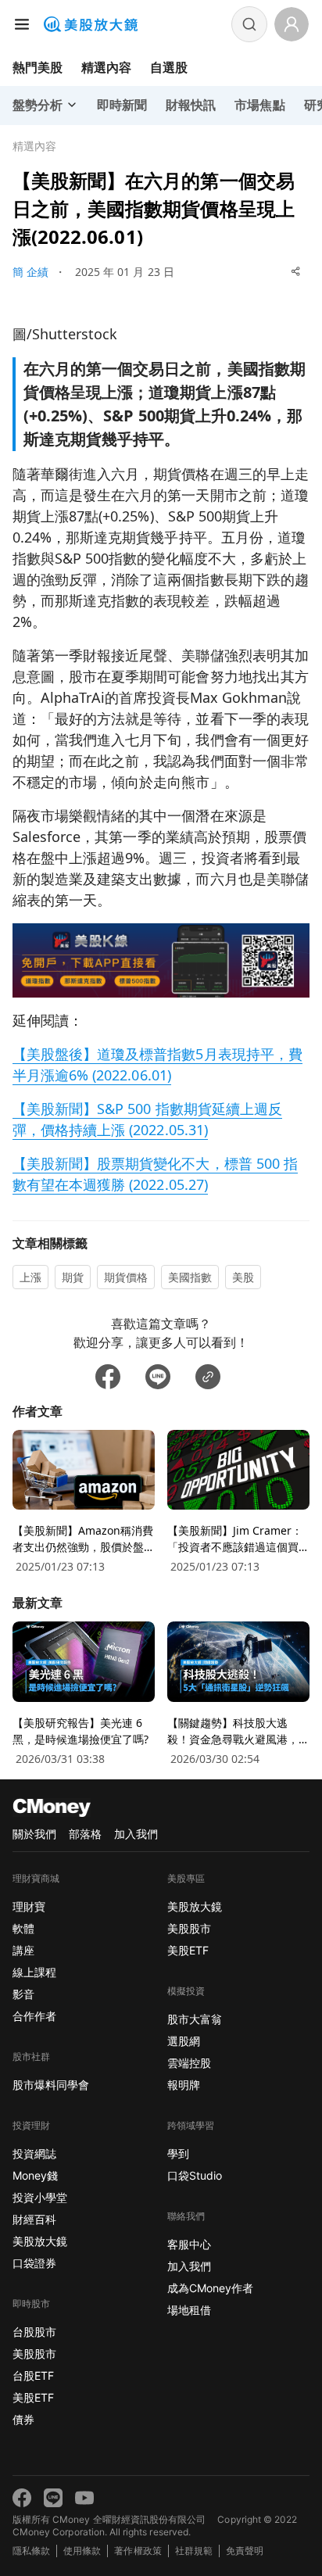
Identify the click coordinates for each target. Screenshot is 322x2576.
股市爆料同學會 (51, 2085)
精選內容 (106, 67)
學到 (178, 2153)
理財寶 (29, 1906)
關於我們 (34, 1834)
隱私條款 (31, 2551)
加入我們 (136, 1834)
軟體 (23, 1928)
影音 (23, 1994)
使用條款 (82, 2551)
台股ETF (33, 2375)
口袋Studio (195, 2175)
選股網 (184, 2041)
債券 (23, 2419)
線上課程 (34, 1972)
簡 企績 (30, 272)
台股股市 (34, 2332)
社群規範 (194, 2551)
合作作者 (34, 2016)
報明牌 (184, 2085)
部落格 (85, 1834)
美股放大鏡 (40, 2241)
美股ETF (33, 2397)
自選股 (169, 67)
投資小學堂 (40, 2197)
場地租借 (189, 2310)
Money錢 (35, 2175)
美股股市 (34, 2354)
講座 (23, 1950)
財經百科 (34, 2219)
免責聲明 (245, 2551)
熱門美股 (38, 67)
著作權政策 (138, 2551)
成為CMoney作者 (210, 2288)
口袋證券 (34, 2263)
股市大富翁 (195, 2019)
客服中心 (189, 2244)
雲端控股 (189, 2063)
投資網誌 (34, 2153)
